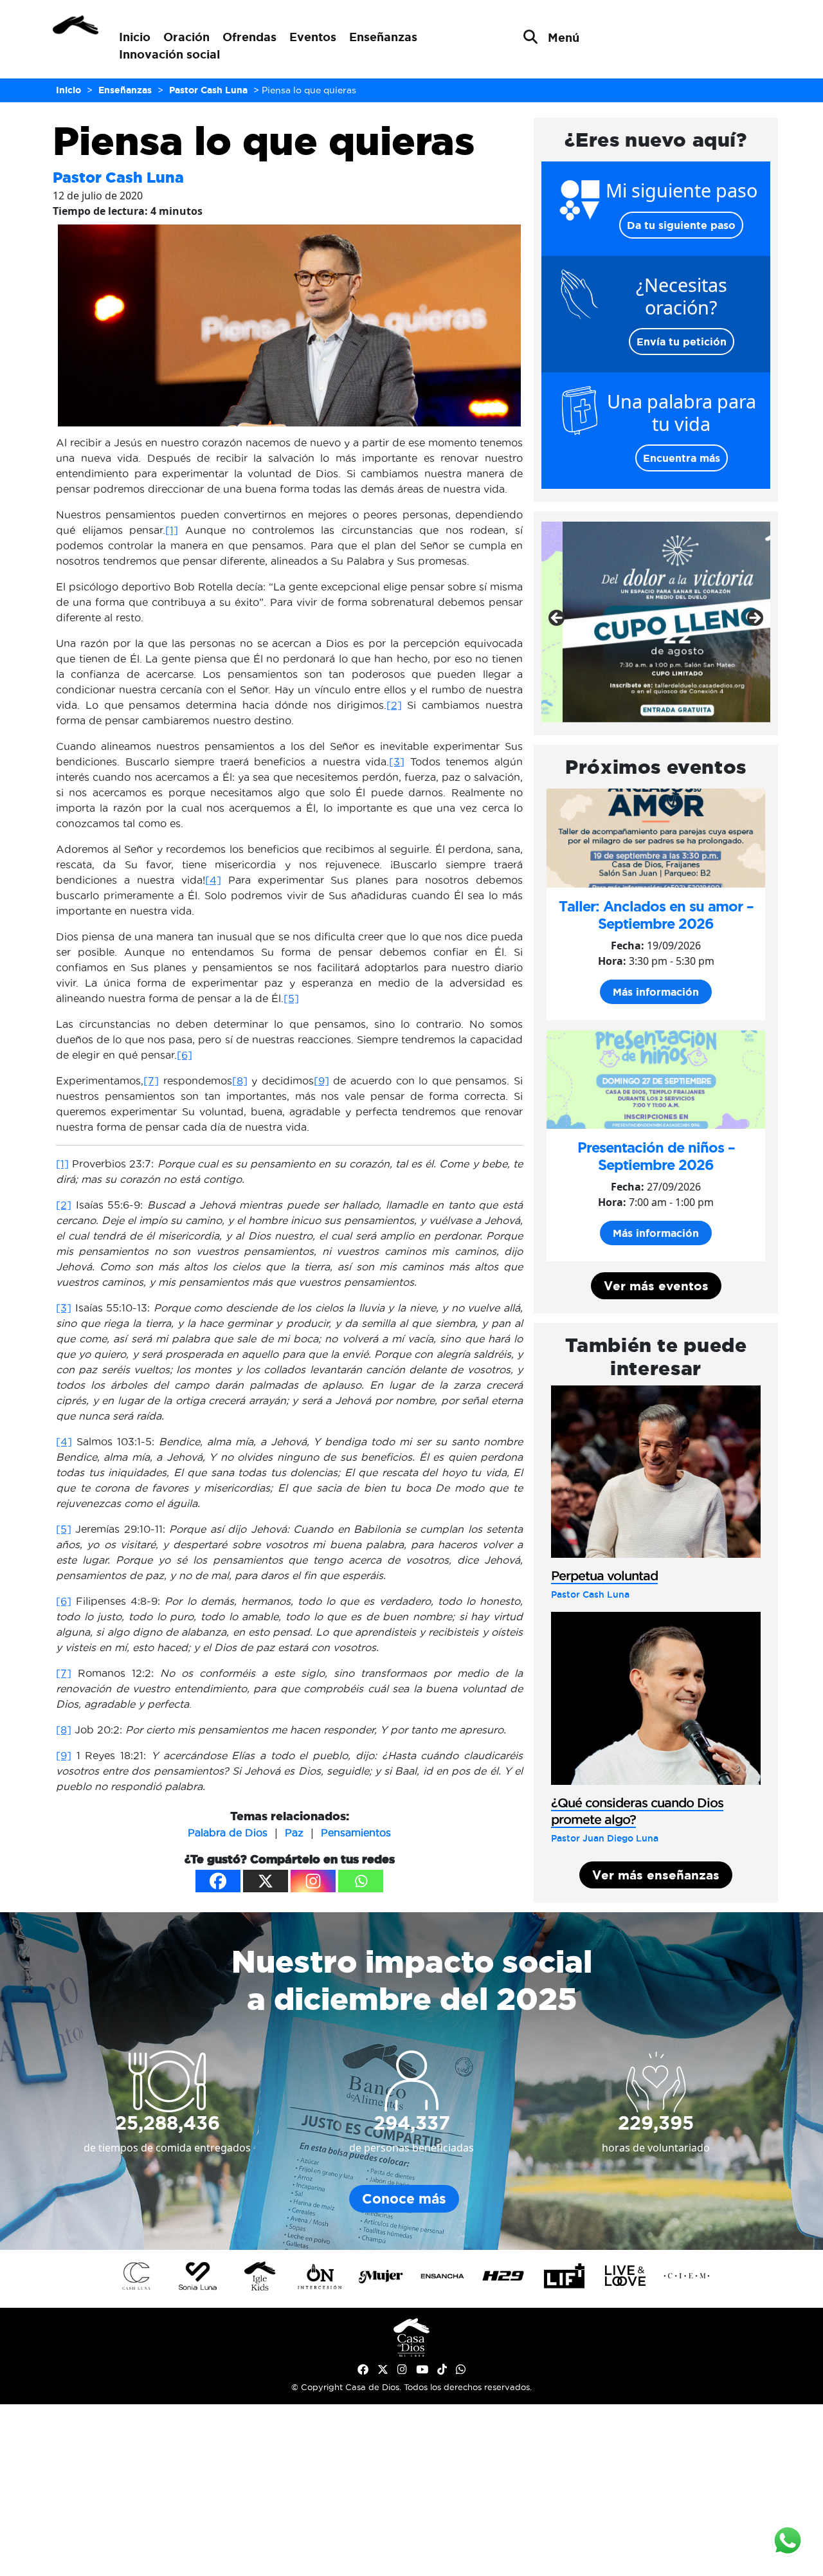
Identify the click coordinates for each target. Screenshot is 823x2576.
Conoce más (404, 2199)
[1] (172, 530)
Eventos (313, 37)
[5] (291, 998)
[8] (240, 1081)
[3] (397, 762)
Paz (294, 1832)
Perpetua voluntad (604, 1576)
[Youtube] (422, 2370)
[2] (394, 705)
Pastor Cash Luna (118, 177)
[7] (151, 1081)
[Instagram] (313, 1881)
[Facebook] (218, 1881)
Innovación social (169, 54)
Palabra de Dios (228, 1832)
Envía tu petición (682, 342)
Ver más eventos (656, 1286)
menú (564, 37)
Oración (186, 37)
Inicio (135, 37)
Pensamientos (356, 1832)
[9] (321, 1081)
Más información (656, 992)
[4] (213, 880)
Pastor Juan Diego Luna (605, 1838)
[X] (266, 1881)
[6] (185, 1055)
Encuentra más (682, 458)
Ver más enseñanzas (656, 1875)
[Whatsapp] (361, 1881)
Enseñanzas (383, 37)
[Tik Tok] (442, 2370)
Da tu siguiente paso (681, 225)
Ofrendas (249, 37)
